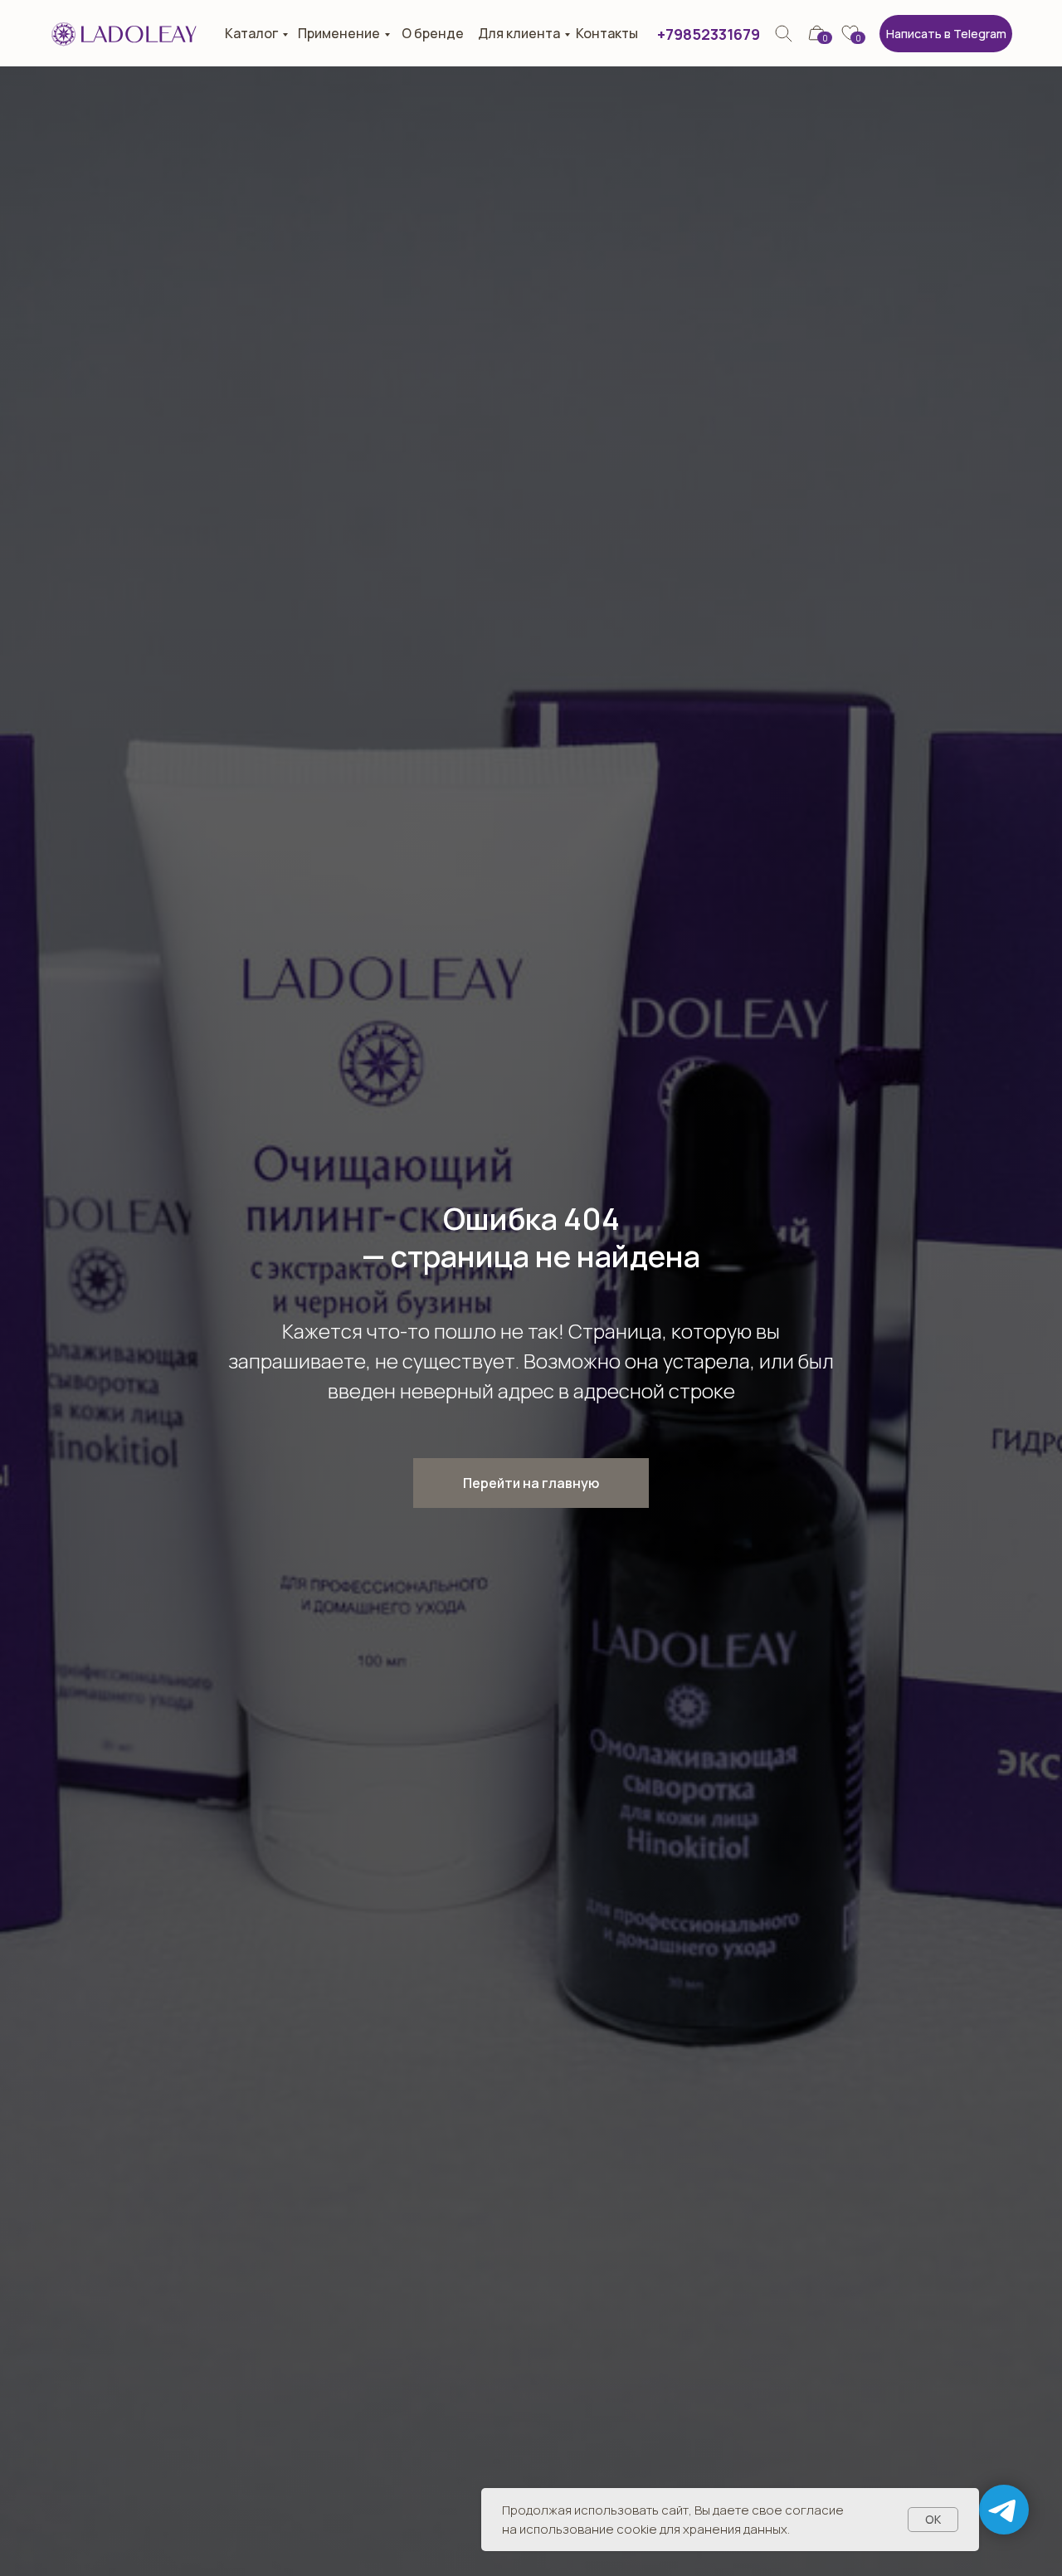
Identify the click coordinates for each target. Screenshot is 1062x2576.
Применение (339, 33)
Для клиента (519, 33)
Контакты (607, 33)
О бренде (433, 33)
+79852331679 (709, 34)
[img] (784, 34)
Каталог (251, 33)
